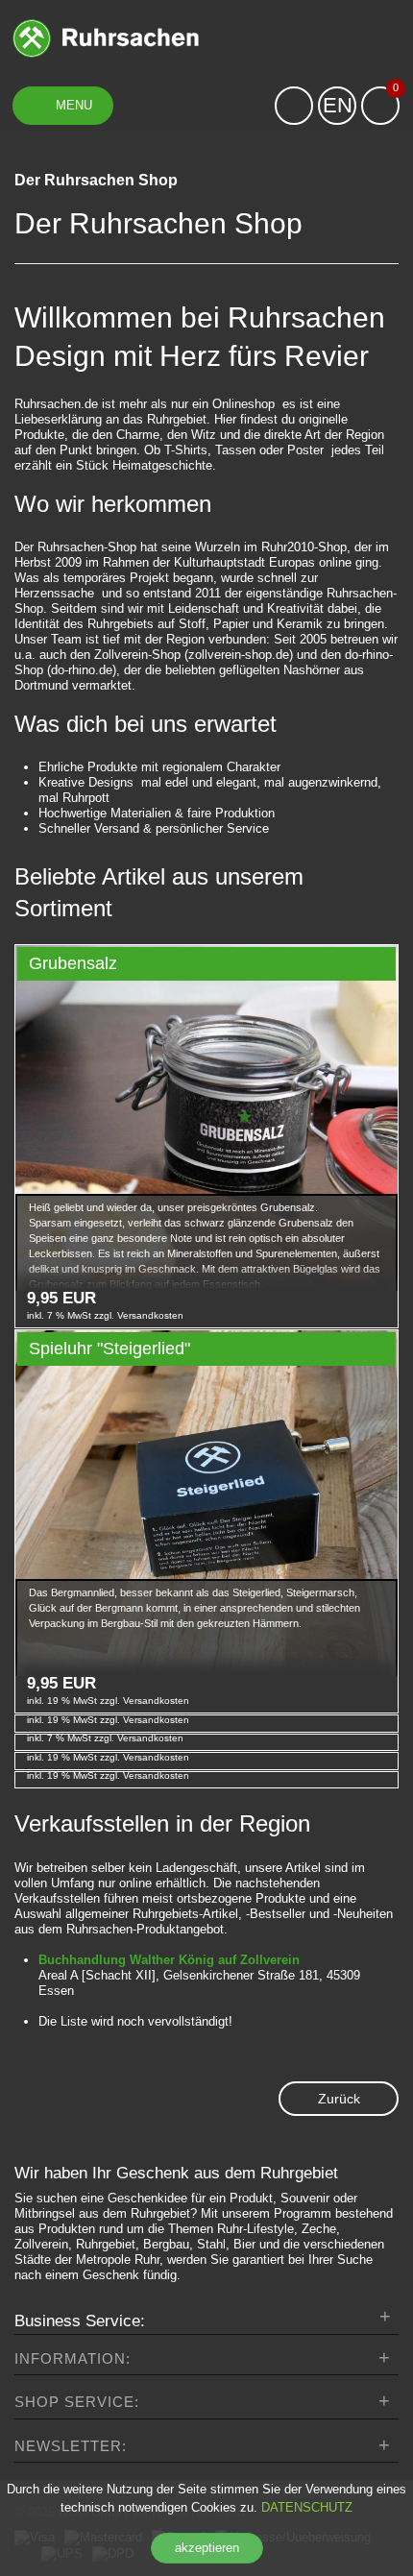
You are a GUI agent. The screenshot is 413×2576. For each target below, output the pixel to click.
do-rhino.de (82, 670)
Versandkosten (149, 1315)
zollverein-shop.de (239, 655)
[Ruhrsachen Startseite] (106, 37)
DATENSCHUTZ (307, 2507)
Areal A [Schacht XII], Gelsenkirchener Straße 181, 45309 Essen (199, 1975)
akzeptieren (207, 2548)
